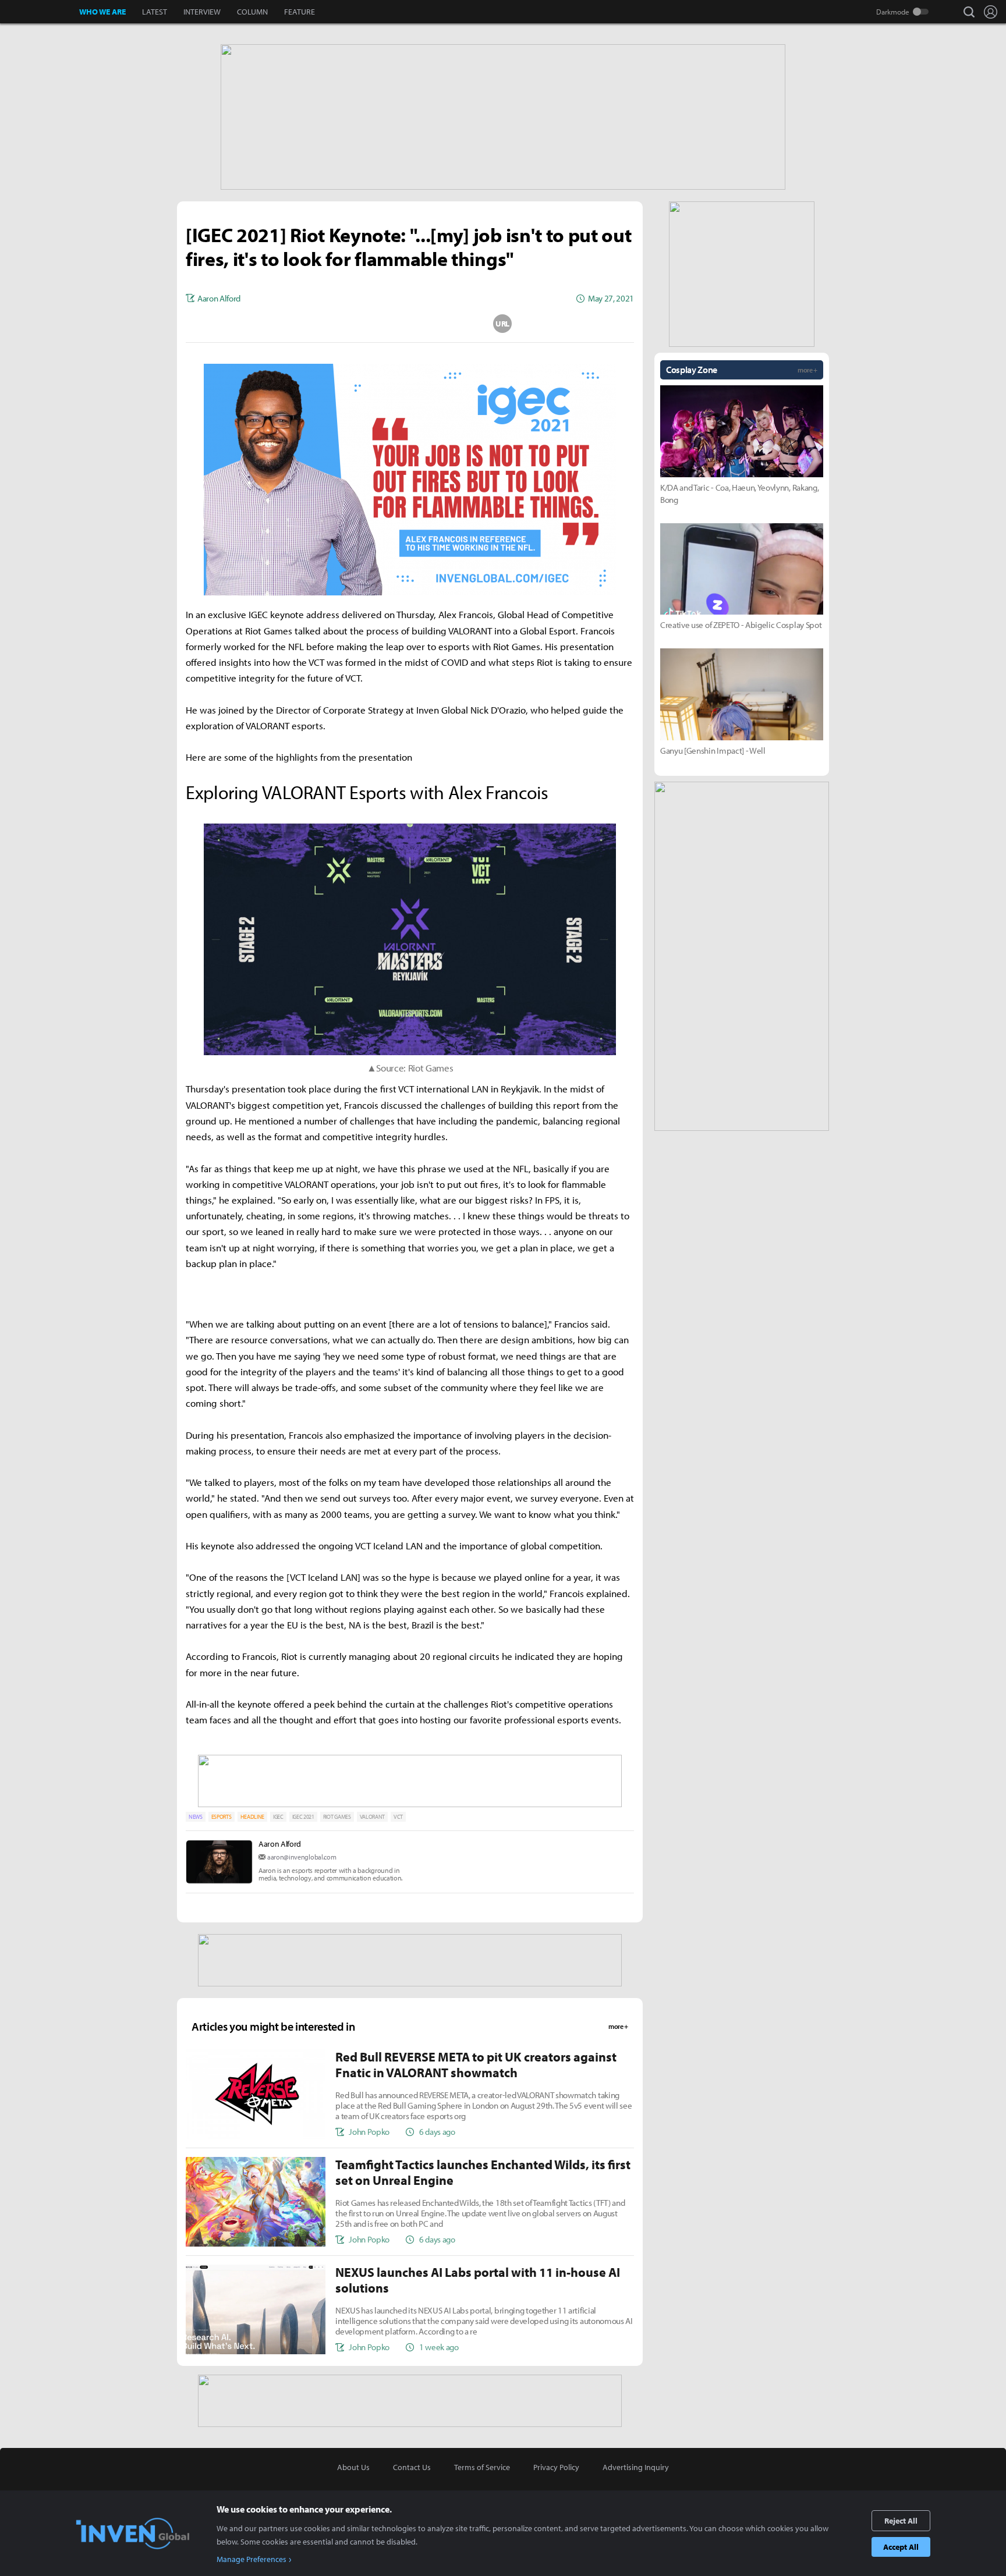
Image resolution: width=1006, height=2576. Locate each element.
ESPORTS (222, 1817)
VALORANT (372, 1817)
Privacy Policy (556, 2467)
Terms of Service (482, 2467)
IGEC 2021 (303, 1817)
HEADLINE (252, 1817)
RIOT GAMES (337, 1817)
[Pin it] (456, 324)
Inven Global (40, 12)
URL (502, 324)
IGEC (278, 1817)
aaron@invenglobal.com (302, 1857)
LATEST (155, 12)
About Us (353, 2467)
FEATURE (300, 12)
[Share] (364, 324)
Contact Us (412, 2467)
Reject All (901, 2521)
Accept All (901, 2547)
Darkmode (893, 12)
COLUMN (252, 12)
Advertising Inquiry (636, 2467)
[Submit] (410, 324)
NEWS (196, 1817)
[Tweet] (317, 324)
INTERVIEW (202, 12)
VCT (398, 1817)
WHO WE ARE (102, 12)
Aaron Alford (280, 1844)
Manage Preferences (251, 2559)
